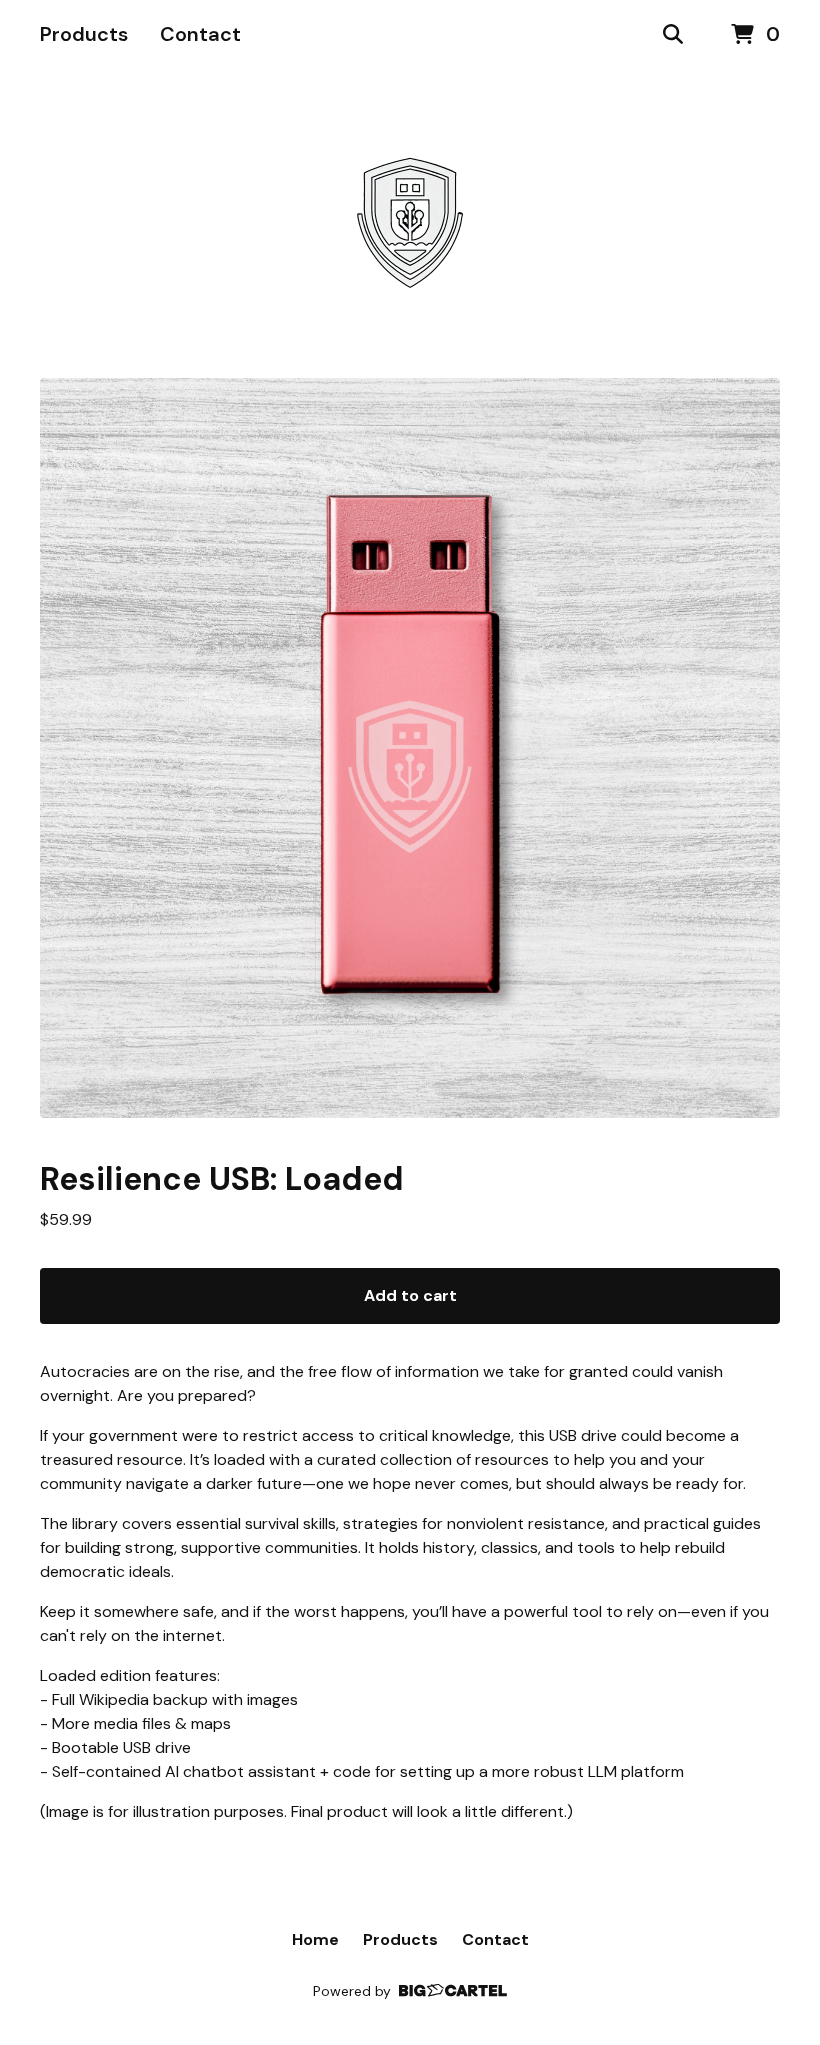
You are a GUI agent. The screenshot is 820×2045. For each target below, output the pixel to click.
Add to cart (410, 1295)
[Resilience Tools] (410, 224)
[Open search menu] (673, 35)
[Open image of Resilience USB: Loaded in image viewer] (410, 748)
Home (315, 1939)
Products (84, 34)
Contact (200, 34)
